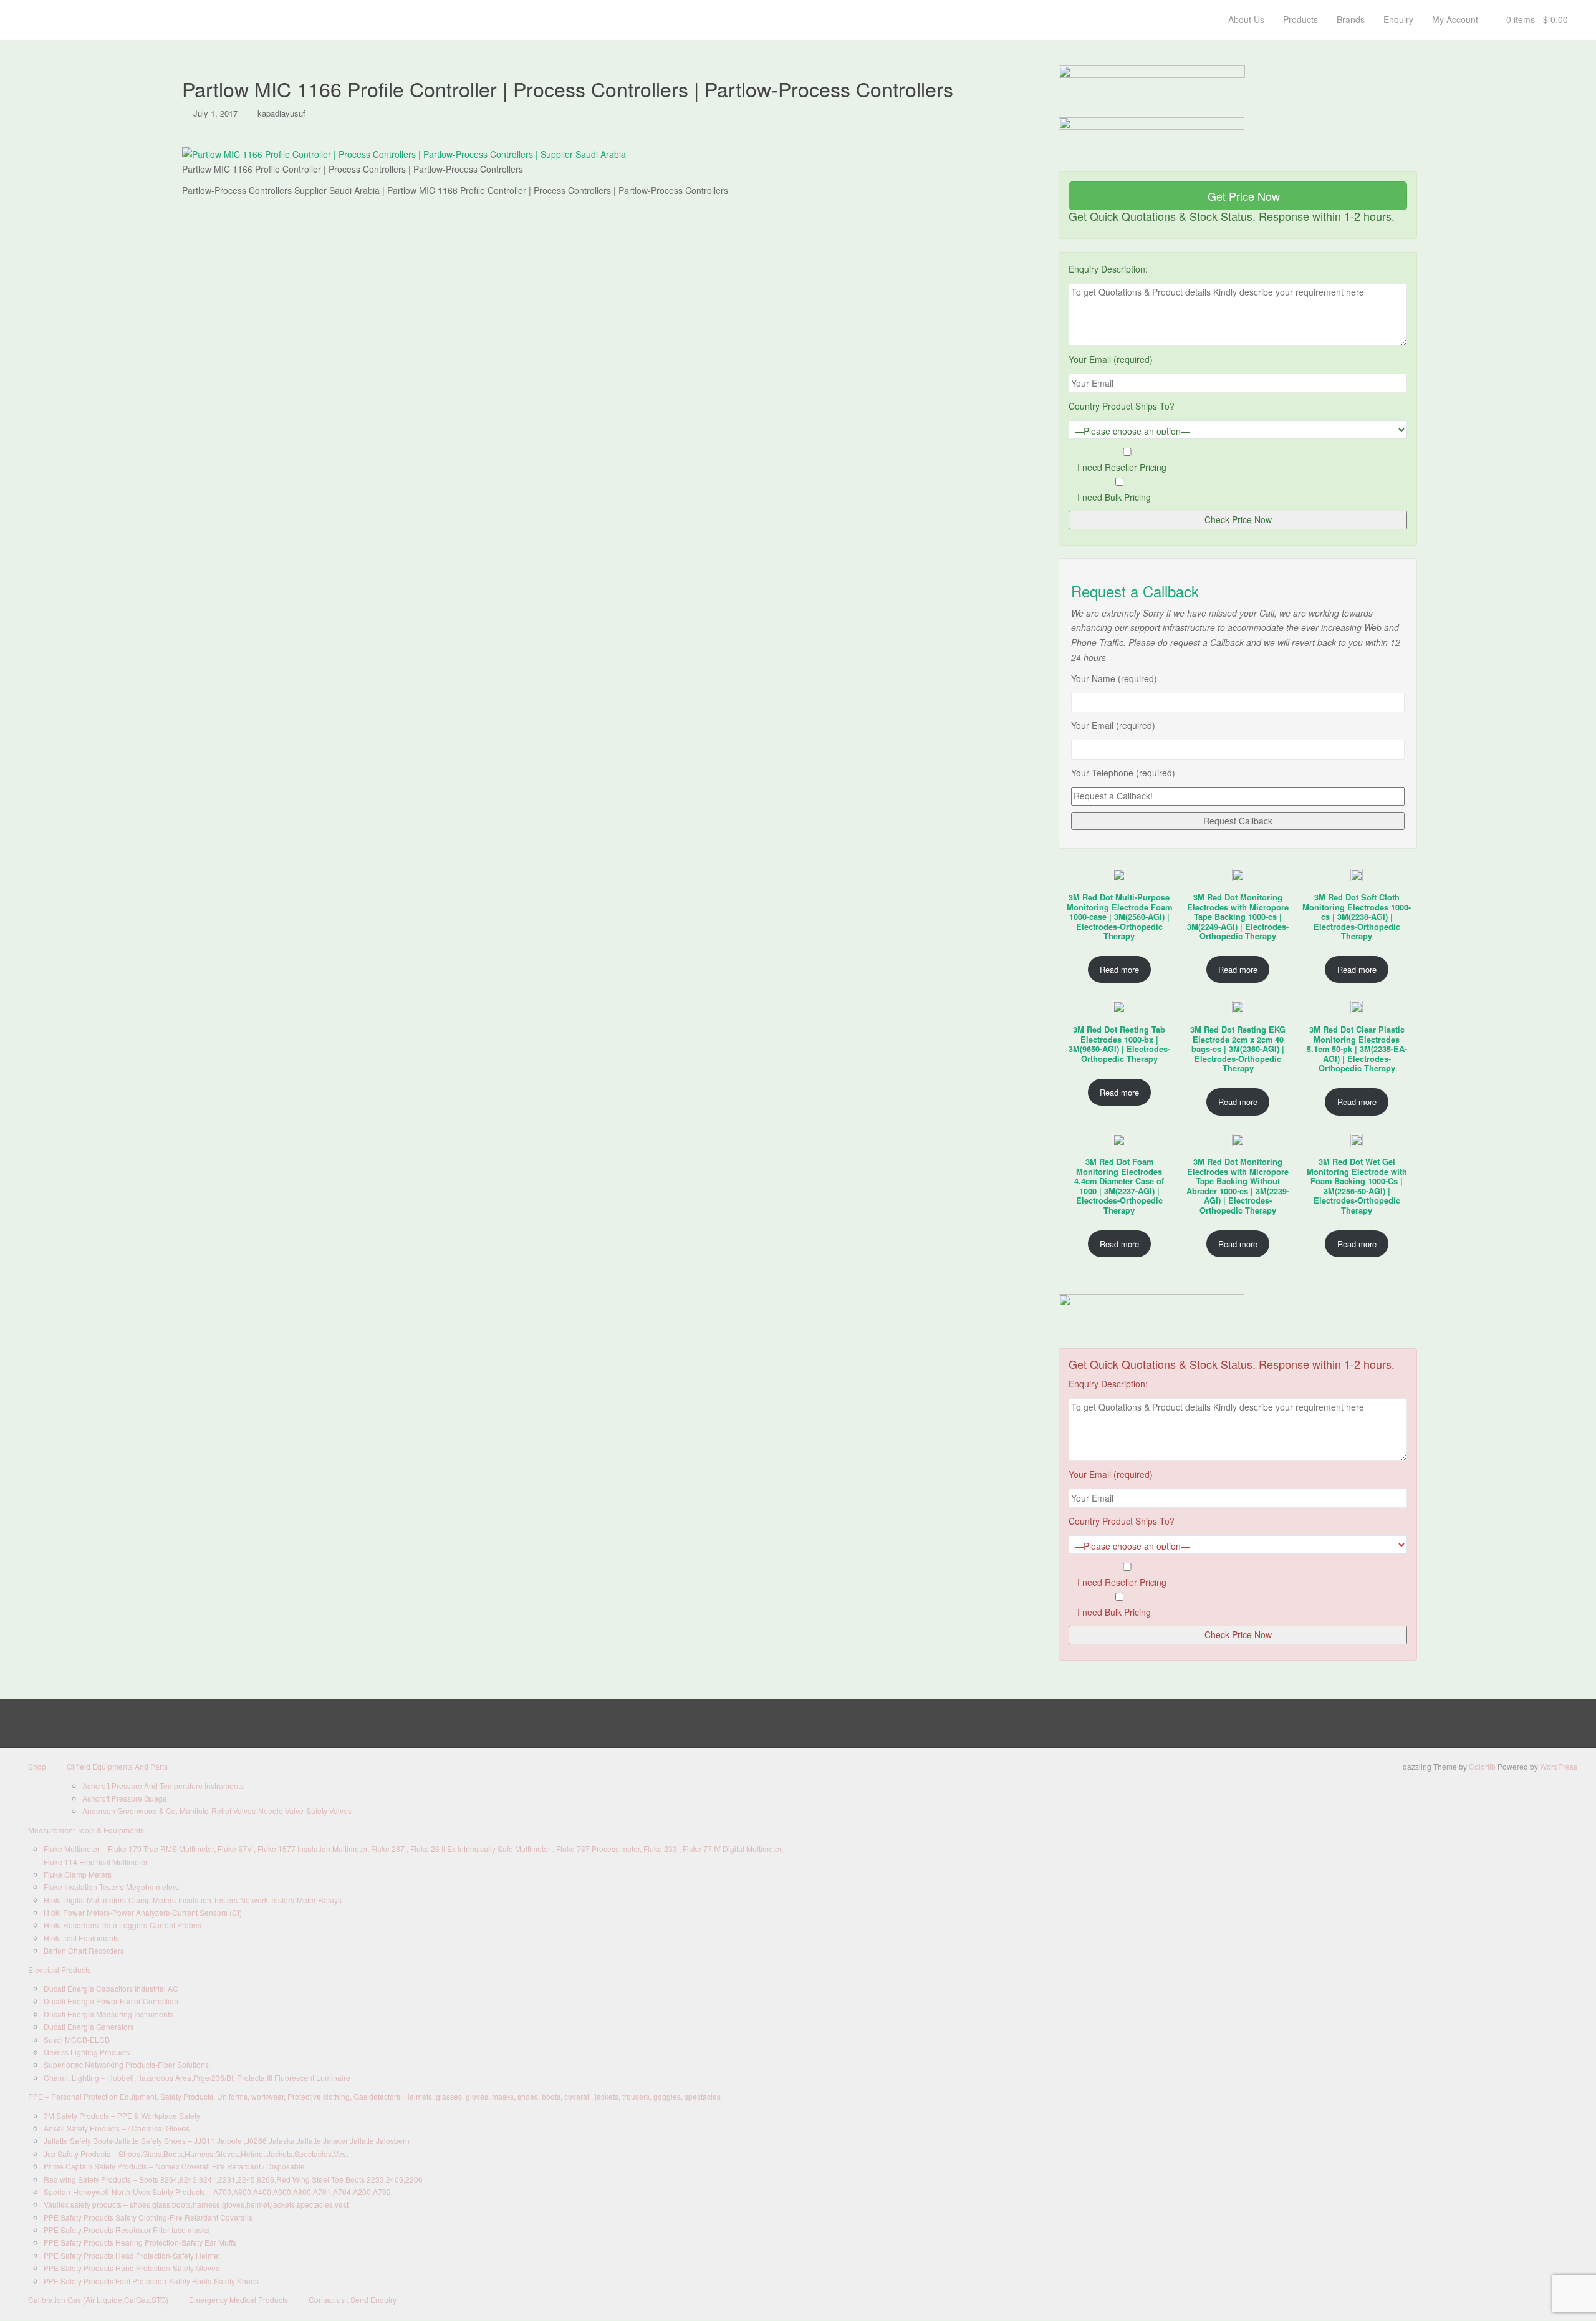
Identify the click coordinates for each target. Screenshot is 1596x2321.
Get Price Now (1242, 196)
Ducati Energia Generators (89, 2026)
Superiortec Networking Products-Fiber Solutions (126, 2064)
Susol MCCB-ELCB (77, 2039)
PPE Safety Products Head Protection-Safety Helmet (132, 2255)
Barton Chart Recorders (84, 1950)
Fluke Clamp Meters (78, 1874)
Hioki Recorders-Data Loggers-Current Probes (123, 1925)
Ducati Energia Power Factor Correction (111, 2001)
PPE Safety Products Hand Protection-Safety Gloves (132, 2268)
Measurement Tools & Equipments (86, 1830)
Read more (1119, 969)
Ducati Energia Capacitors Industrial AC (111, 1988)
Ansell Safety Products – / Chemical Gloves (117, 2128)
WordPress (1559, 1766)
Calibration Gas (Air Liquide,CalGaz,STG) (98, 2299)
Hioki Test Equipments (81, 1938)
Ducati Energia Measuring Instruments (108, 2014)
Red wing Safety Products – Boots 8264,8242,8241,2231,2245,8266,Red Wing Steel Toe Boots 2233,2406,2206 (233, 2179)
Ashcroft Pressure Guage (125, 1798)
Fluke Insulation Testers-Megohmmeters (111, 1887)
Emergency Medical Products (238, 2299)
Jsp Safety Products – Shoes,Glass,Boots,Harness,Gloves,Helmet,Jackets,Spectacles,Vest (196, 2154)
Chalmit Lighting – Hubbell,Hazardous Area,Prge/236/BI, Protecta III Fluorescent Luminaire (197, 2077)
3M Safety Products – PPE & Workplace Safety (122, 2116)
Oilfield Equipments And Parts (117, 1766)
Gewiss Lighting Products (87, 2052)
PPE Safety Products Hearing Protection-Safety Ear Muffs (140, 2242)
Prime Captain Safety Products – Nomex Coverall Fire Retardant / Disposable (174, 2166)
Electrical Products (60, 1970)
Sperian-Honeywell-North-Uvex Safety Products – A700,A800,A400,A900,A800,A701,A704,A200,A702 (217, 2192)
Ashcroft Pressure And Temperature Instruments (163, 1786)
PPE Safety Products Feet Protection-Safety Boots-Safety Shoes (151, 2281)
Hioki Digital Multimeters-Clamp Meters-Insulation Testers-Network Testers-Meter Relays (193, 1900)
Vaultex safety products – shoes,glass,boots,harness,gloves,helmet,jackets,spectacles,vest (196, 2204)
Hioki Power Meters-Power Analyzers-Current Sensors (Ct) (143, 1912)
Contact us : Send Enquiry (353, 2299)
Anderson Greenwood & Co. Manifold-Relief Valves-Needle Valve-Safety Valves (217, 1811)
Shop (37, 1766)
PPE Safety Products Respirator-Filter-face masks (127, 2230)
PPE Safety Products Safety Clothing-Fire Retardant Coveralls (148, 2217)
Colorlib (1482, 1766)
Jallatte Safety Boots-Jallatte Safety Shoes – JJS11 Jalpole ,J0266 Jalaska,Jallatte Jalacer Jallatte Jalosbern (227, 2140)
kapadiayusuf (281, 113)
